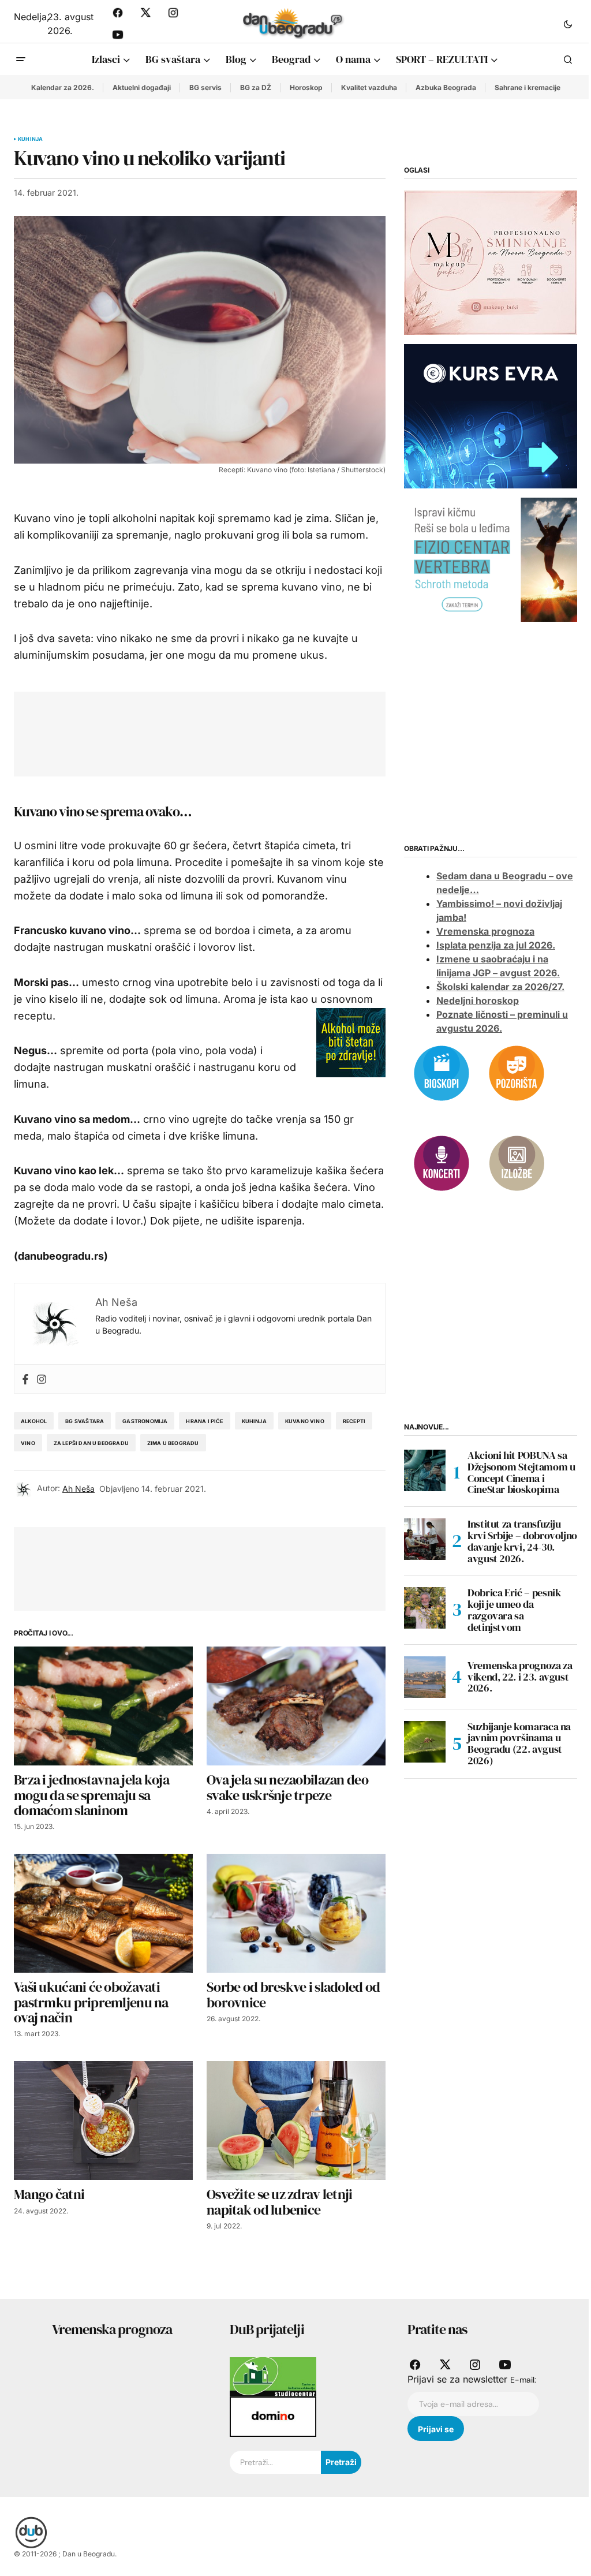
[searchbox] (275, 2462)
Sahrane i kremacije (528, 87)
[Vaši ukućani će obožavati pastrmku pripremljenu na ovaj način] (103, 1914)
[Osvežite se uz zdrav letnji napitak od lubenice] (296, 2121)
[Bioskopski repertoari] (442, 1072)
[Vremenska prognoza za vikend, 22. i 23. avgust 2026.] (425, 1677)
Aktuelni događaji (142, 87)
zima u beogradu (173, 1443)
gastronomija (145, 1421)
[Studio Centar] (273, 2376)
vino (28, 1443)
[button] (568, 24)
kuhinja (254, 1421)
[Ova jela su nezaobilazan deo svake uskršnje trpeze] (296, 1706)
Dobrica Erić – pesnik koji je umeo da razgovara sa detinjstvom (514, 1610)
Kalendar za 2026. (63, 87)
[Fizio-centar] (491, 559)
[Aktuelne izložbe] (517, 1162)
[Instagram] (42, 1379)
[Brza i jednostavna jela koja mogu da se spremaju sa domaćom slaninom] (103, 1706)
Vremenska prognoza (485, 931)
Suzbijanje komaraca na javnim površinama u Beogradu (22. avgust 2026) (519, 1744)
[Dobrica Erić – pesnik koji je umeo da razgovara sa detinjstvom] (425, 1608)
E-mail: (523, 2380)
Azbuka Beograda (446, 87)
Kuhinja (30, 139)
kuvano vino (305, 1421)
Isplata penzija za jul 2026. (496, 945)
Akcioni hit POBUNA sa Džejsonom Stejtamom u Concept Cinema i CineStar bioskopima (521, 1472)
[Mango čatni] (103, 2121)
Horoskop (306, 87)
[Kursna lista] (491, 262)
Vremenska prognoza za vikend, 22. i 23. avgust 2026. (520, 1677)
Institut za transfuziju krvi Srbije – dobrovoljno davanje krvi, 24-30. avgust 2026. (522, 1541)
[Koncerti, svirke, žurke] (442, 1162)
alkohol (34, 1421)
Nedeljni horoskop (478, 1000)
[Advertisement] (238, 731)
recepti (354, 1421)
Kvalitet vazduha (369, 87)
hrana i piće (204, 1421)
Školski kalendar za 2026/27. (500, 987)
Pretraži (341, 2462)
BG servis (205, 87)
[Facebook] (25, 1379)
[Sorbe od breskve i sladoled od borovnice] (296, 1914)
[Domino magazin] (273, 2416)
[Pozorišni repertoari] (517, 1072)
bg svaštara (85, 1421)
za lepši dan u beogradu (91, 1443)
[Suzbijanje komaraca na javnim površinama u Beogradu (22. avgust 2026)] (425, 1742)
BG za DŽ (256, 87)
